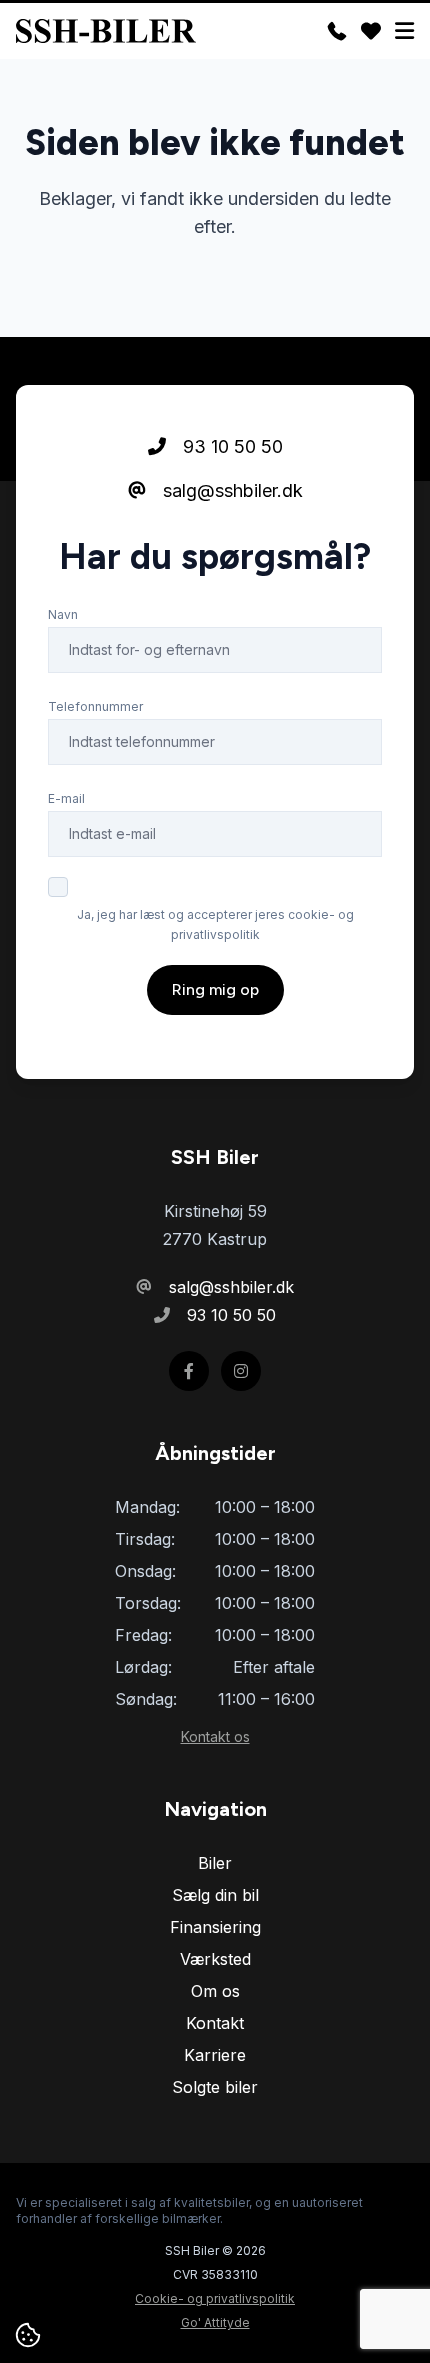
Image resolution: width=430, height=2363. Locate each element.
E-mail (66, 798)
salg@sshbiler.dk (230, 490)
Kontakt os (215, 1736)
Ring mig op (215, 989)
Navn (63, 614)
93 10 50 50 (230, 446)
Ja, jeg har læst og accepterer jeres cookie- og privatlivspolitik (215, 924)
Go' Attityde (215, 2322)
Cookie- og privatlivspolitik (215, 2298)
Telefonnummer (95, 706)
